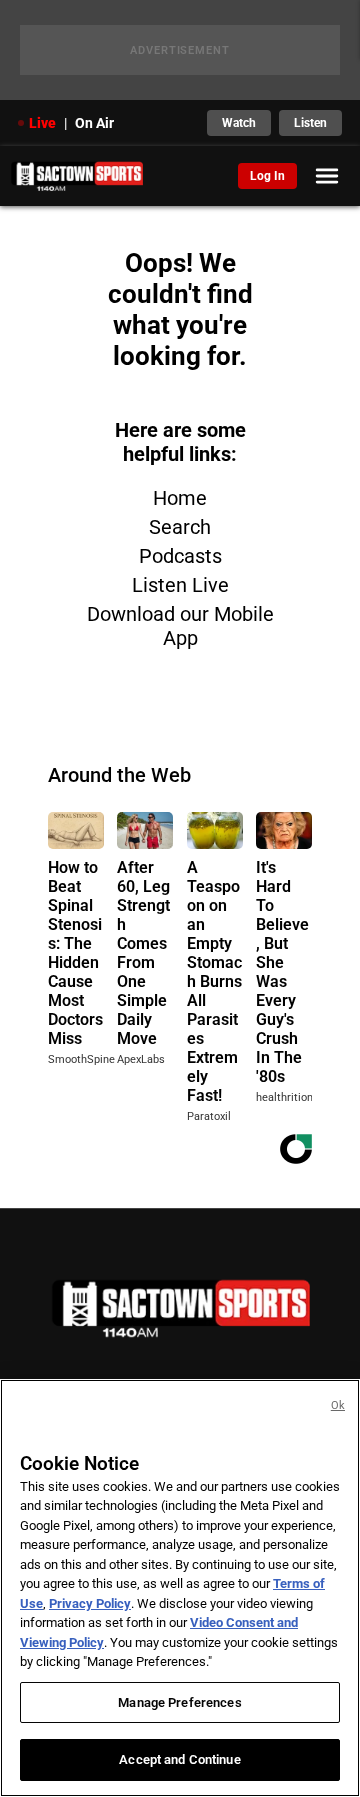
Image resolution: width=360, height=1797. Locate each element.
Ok (338, 1405)
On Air (94, 123)
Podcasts (180, 556)
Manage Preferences (179, 1702)
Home (180, 498)
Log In (267, 176)
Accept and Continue (179, 1759)
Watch (239, 123)
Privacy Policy (90, 1603)
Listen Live (180, 585)
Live (42, 123)
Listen (310, 123)
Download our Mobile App (180, 626)
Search (180, 527)
